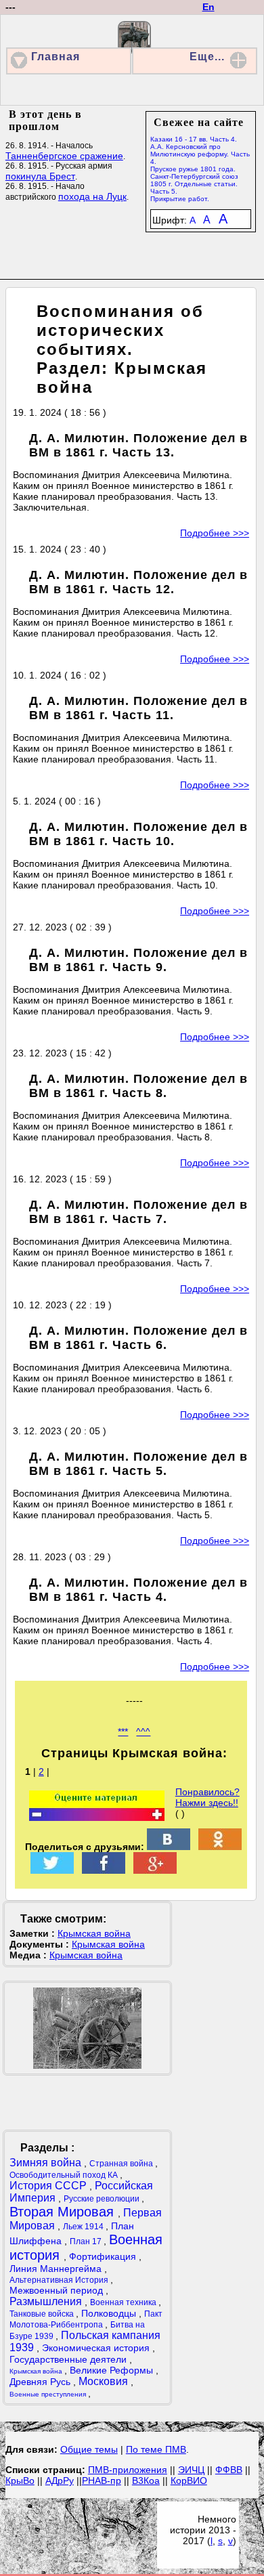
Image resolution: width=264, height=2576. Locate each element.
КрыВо (20, 2481)
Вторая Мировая (64, 2212)
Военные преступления (49, 2394)
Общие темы (89, 2449)
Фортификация (104, 2256)
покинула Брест (40, 176)
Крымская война (94, 1933)
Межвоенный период (58, 2290)
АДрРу (60, 2481)
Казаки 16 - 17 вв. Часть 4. (194, 139)
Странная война (122, 2164)
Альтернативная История (60, 2280)
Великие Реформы (113, 2370)
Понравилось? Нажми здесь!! (207, 1797)
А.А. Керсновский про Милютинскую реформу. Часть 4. (200, 154)
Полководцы (110, 2313)
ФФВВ (229, 2470)
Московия (105, 2381)
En (208, 7)
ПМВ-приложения (128, 2470)
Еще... (207, 57)
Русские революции (103, 2199)
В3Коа (146, 2481)
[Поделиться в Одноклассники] (220, 1847)
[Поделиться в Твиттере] (52, 1870)
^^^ (143, 1732)
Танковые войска (43, 2314)
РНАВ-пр (102, 2481)
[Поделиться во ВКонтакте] (169, 1847)
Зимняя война (47, 2163)
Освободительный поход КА (65, 2175)
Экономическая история (97, 2348)
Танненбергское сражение (64, 156)
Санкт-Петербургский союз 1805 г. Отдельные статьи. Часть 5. (194, 184)
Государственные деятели (69, 2359)
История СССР (49, 2186)
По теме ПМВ (156, 2449)
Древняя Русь (41, 2382)
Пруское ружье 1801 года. (193, 169)
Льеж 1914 (84, 2227)
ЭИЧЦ (191, 2470)
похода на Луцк (92, 196)
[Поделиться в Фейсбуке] (104, 1870)
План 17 (87, 2241)
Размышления (47, 2301)
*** (123, 1732)
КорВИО (189, 2481)
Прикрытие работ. (180, 199)
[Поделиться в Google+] (155, 1870)
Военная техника (124, 2302)
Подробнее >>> (215, 533)
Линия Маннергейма (57, 2269)
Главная (56, 57)
